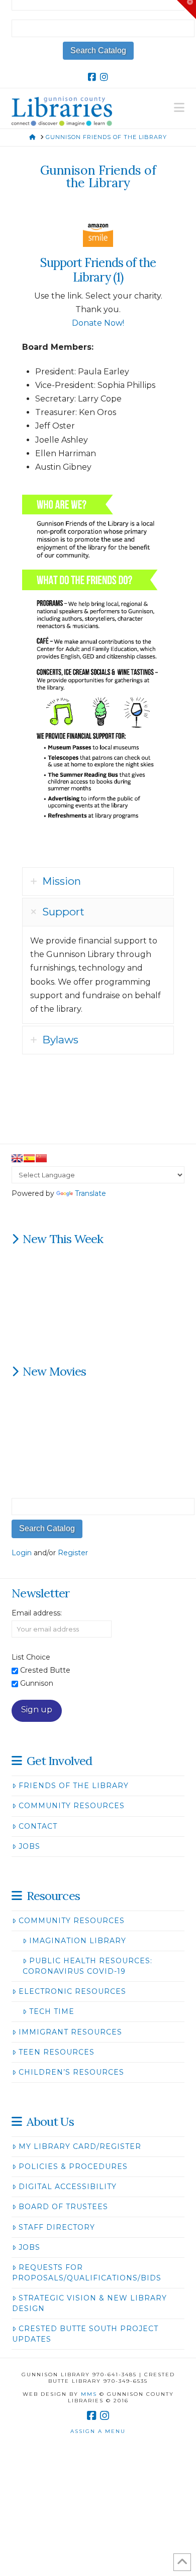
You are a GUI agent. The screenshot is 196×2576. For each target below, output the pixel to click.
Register (73, 1553)
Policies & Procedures (73, 2166)
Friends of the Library (74, 1786)
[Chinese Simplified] (41, 1158)
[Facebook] (92, 77)
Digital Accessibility (68, 2187)
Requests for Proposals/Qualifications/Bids (87, 2273)
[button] (179, 108)
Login (22, 1553)
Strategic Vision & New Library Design (89, 2303)
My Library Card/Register (80, 2146)
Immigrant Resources (70, 2032)
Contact (38, 1826)
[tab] (98, 882)
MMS (89, 2394)
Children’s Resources (71, 2072)
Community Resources (72, 1806)
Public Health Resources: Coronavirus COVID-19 (87, 1966)
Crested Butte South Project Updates (85, 2334)
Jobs (29, 1846)
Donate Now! (98, 323)
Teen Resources (57, 2052)
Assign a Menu (98, 2431)
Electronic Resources (72, 1991)
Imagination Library (78, 1941)
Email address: (37, 1613)
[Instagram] (104, 77)
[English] (17, 1158)
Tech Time (52, 2011)
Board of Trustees (63, 2207)
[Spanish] (29, 1158)
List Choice (31, 1657)
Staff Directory (57, 2227)
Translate (90, 1193)
